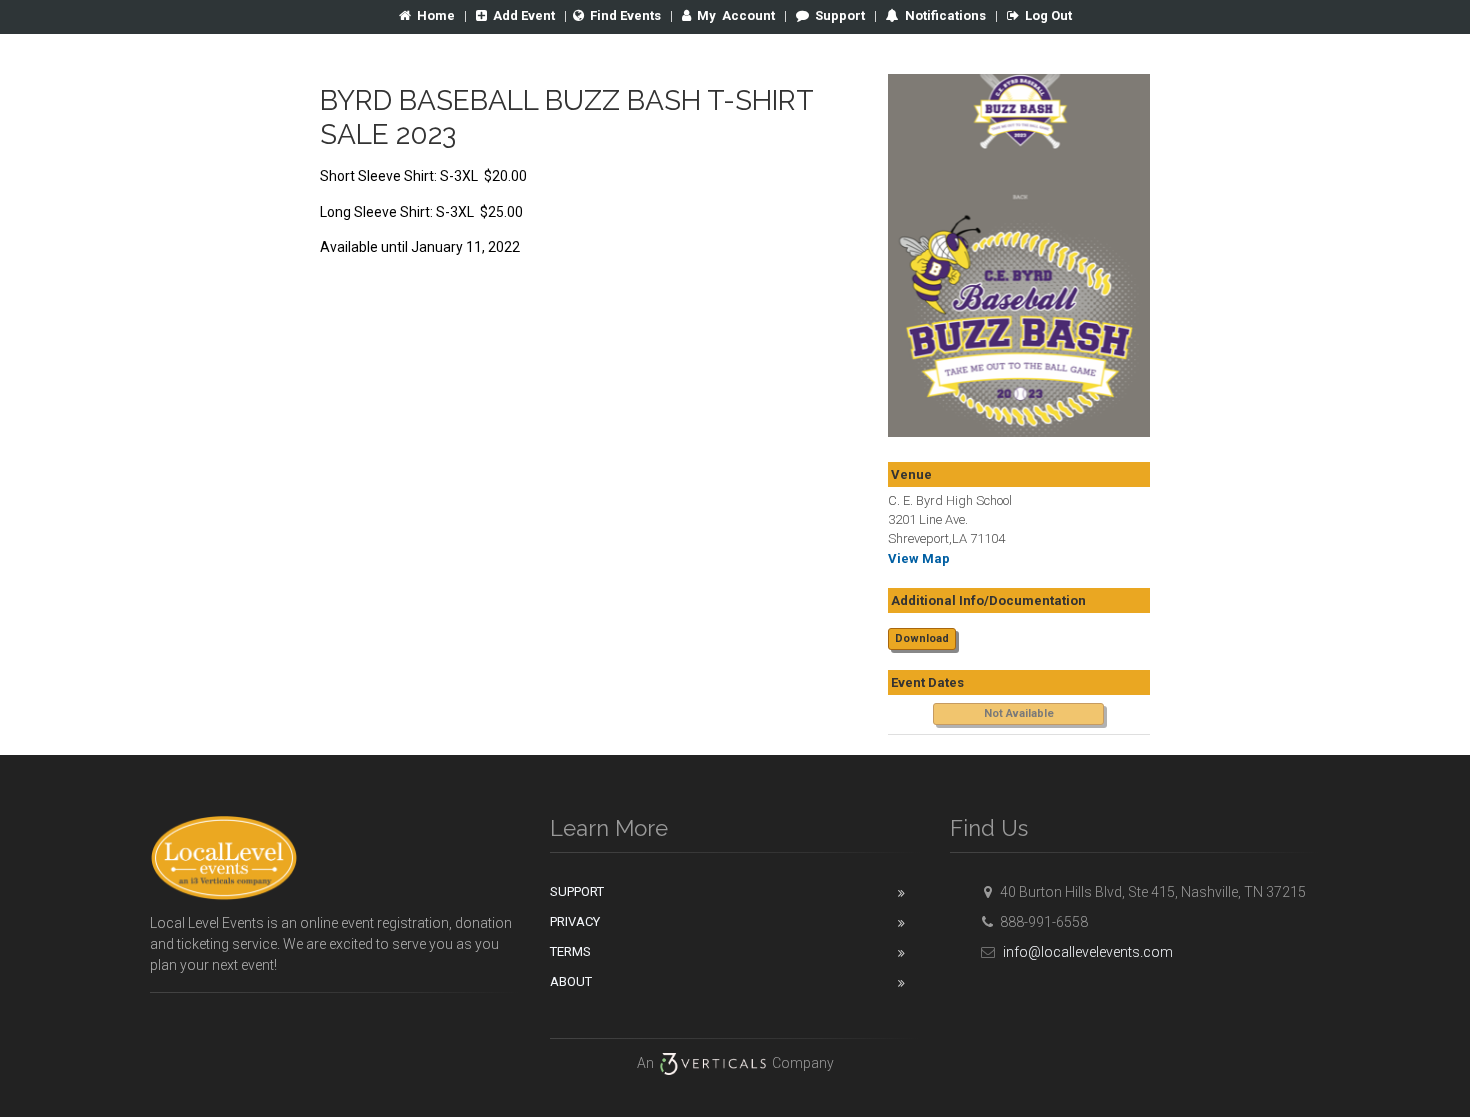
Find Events (625, 15)
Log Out (1048, 15)
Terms (570, 951)
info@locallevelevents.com (1086, 952)
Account (736, 15)
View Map (919, 558)
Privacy (575, 921)
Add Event (524, 15)
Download (922, 638)
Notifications (944, 15)
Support (840, 15)
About (571, 981)
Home (436, 15)
